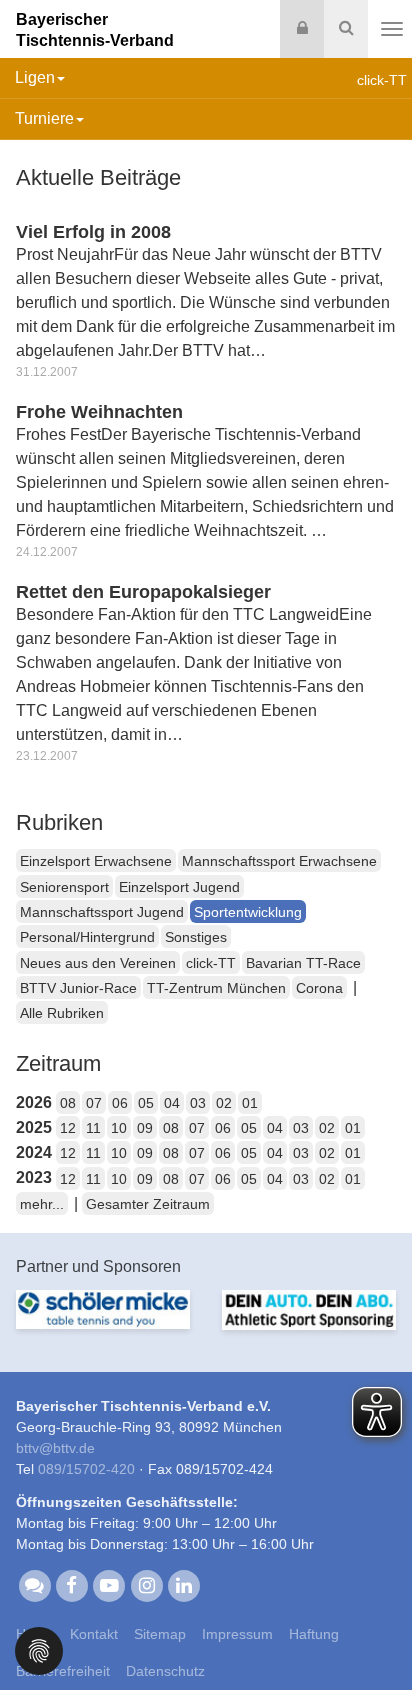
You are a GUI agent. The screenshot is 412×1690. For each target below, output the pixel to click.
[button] (39, 1649)
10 (119, 1128)
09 (145, 1128)
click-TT (211, 963)
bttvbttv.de (55, 1448)
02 (224, 1103)
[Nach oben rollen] (372, 1634)
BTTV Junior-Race (78, 988)
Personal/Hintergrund (87, 937)
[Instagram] (146, 1584)
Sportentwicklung (248, 912)
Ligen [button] (35, 77)
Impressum (237, 1634)
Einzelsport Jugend (179, 887)
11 (93, 1128)
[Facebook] (71, 1584)
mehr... (42, 1204)
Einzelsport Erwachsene (96, 861)
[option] (106, 1328)
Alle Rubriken (62, 1013)
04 (172, 1103)
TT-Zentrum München (216, 988)
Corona (319, 988)
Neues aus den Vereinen (98, 963)
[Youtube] (109, 1584)
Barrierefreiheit (63, 1671)
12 (68, 1128)
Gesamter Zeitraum (148, 1204)
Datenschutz (165, 1671)
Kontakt (94, 1634)
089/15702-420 (86, 1469)
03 (198, 1103)
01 (250, 1103)
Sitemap (160, 1634)
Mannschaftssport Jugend (102, 912)
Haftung (314, 1634)
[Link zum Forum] (34, 1584)
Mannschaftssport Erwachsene (279, 861)
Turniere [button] (44, 118)
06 (120, 1103)
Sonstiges (196, 937)
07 (94, 1103)
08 (68, 1103)
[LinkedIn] (183, 1584)
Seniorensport (64, 887)
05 (146, 1103)
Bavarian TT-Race (303, 963)
